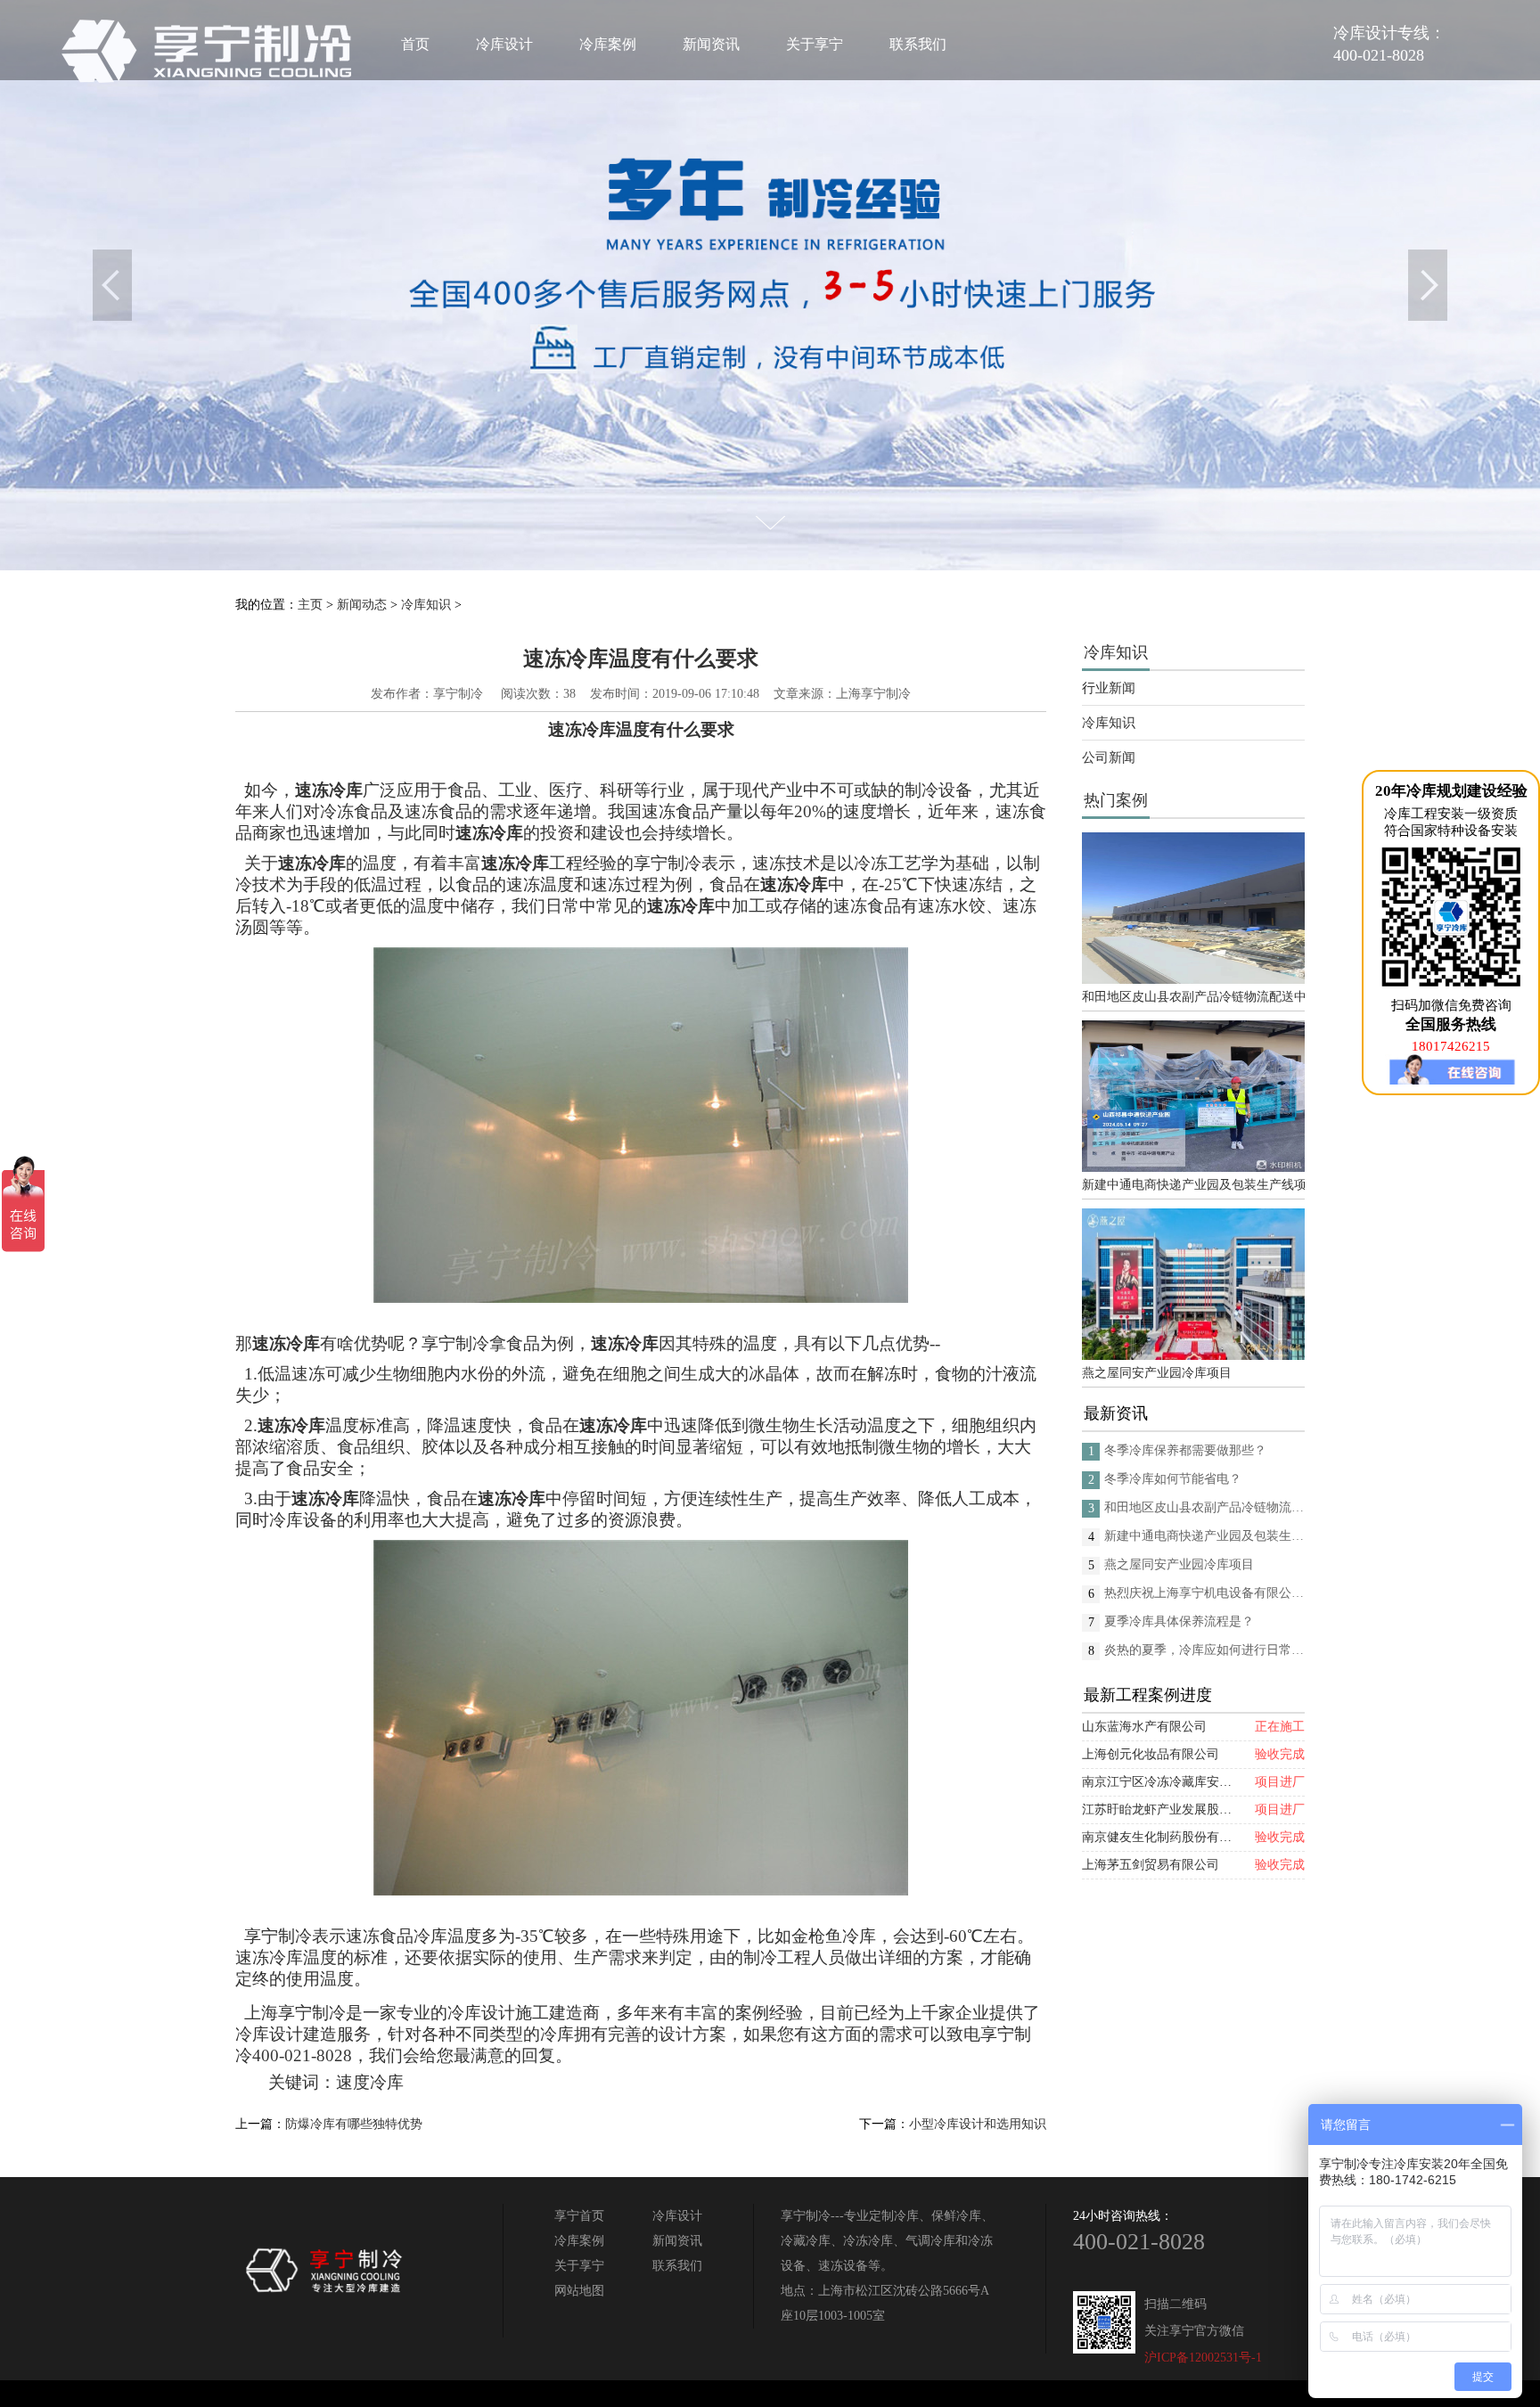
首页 (415, 44)
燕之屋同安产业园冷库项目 (1157, 1373)
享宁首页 (579, 2216)
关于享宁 (815, 44)
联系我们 (918, 44)
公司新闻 (1109, 757)
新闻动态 (362, 605)
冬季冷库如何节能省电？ (1173, 1479)
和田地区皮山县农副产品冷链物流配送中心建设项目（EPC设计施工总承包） (1193, 997)
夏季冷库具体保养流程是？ (1179, 1621)
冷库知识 (426, 605)
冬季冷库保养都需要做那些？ (1185, 1450)
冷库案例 (608, 44)
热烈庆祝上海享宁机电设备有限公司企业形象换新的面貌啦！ (1204, 1593)
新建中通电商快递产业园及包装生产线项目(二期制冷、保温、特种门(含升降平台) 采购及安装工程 (1193, 1185)
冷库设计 (504, 44)
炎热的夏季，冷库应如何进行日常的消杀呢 (1204, 1650)
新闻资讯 (711, 44)
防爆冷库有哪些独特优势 (354, 2124)
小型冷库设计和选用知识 (978, 2124)
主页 (310, 605)
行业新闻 (1109, 688)
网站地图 (579, 2291)
